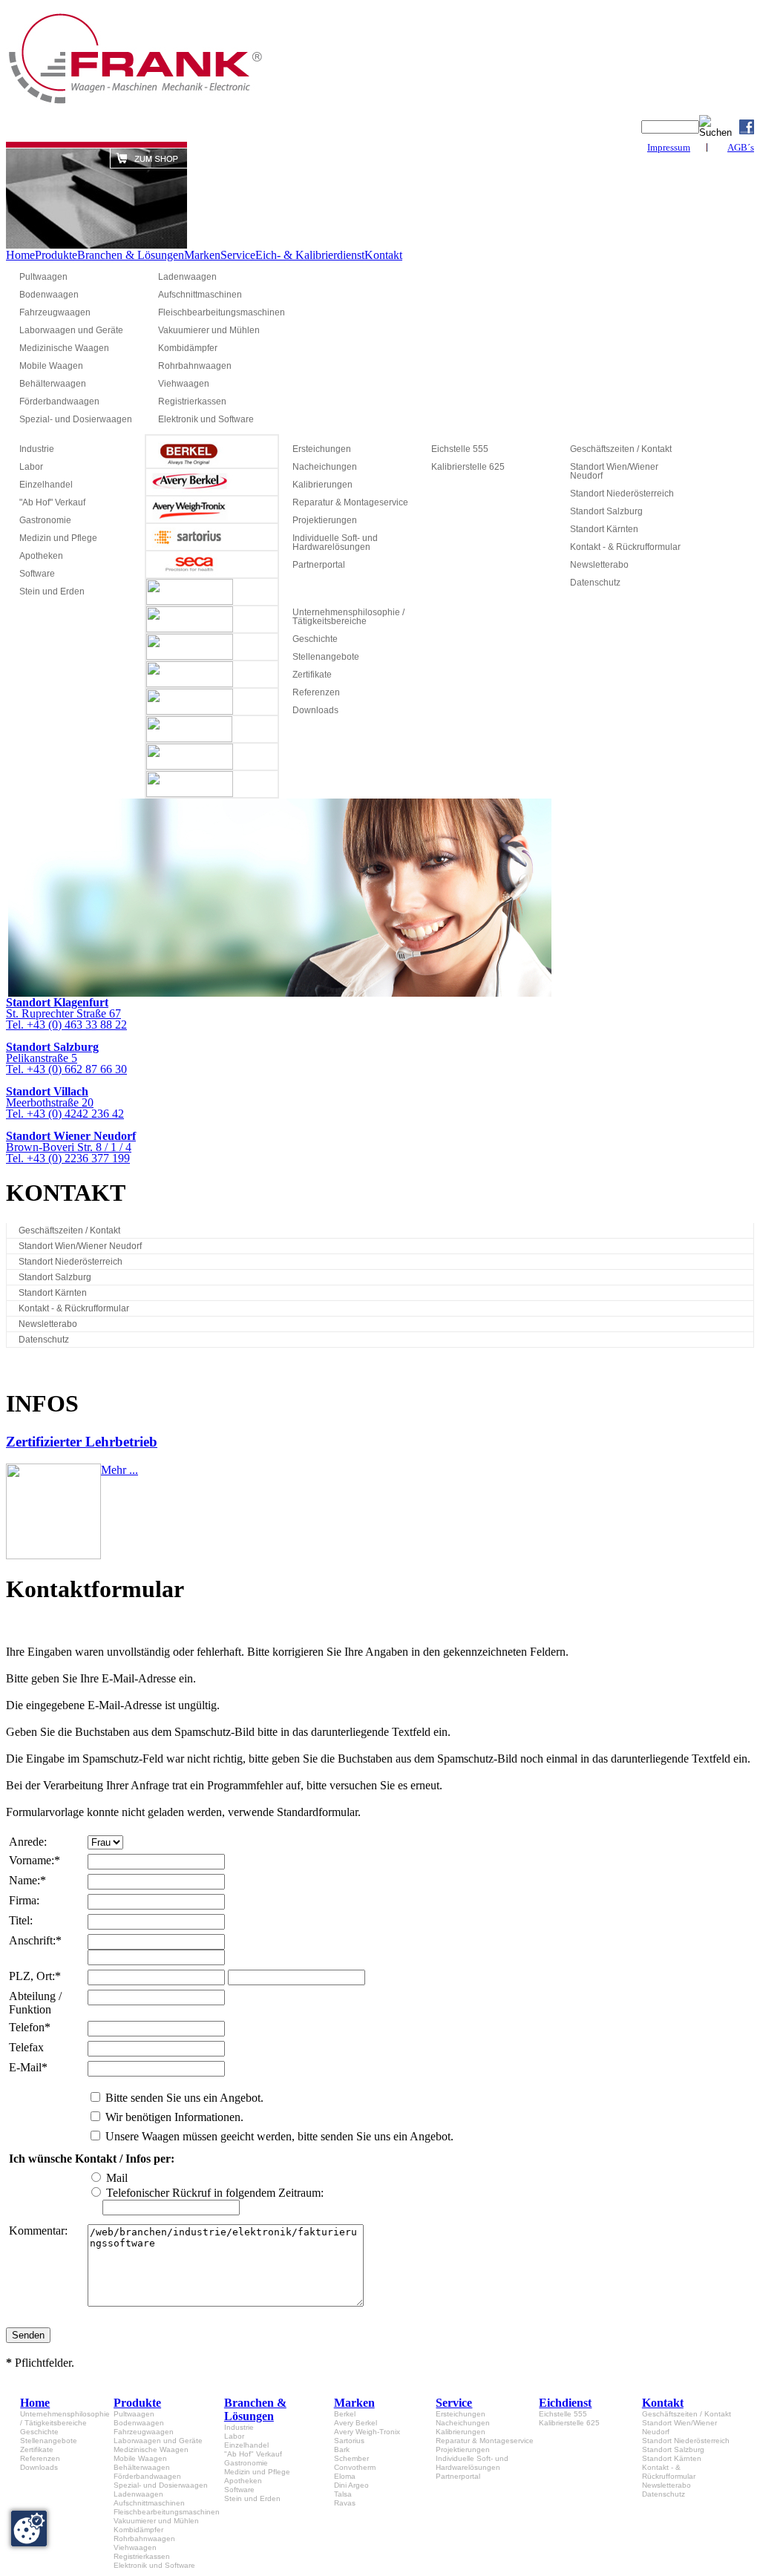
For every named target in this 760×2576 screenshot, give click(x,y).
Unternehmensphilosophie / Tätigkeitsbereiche (348, 617)
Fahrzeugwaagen (55, 312)
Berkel (345, 2414)
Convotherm (355, 2467)
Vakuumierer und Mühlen (209, 330)
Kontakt (383, 255)
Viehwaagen (184, 384)
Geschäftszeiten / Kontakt (621, 449)
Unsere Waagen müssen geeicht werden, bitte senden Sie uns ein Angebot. (279, 2136)
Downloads (315, 710)
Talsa (343, 2494)
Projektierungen (325, 520)
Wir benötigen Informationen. (174, 2117)
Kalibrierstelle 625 (468, 467)
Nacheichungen (325, 467)
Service (238, 255)
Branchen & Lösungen (131, 255)
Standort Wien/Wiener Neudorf (614, 471)
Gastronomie (45, 520)
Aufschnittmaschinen (200, 295)
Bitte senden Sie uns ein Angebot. (184, 2098)
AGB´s (741, 147)
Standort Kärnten (604, 529)
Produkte (56, 255)
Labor (31, 467)
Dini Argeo (351, 2485)
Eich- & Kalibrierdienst (310, 255)
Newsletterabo (599, 565)
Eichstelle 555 (460, 449)
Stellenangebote (326, 657)
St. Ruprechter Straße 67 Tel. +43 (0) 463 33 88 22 (66, 1013)
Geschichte (315, 639)
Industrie (37, 449)
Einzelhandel (46, 485)
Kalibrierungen (322, 485)
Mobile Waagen (51, 366)
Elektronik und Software (206, 419)
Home (20, 255)
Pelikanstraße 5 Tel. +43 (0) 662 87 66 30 (66, 1058)
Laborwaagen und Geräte (71, 330)
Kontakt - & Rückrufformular (625, 547)
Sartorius (349, 2441)
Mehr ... (119, 1470)
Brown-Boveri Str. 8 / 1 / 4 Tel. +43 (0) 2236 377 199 (71, 1147)
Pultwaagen (43, 277)
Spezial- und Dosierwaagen (76, 419)
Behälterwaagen (53, 384)
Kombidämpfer (188, 348)
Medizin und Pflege (58, 538)
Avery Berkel (356, 2423)
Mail (117, 2178)
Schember (351, 2458)
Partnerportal (319, 565)
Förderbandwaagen (59, 402)
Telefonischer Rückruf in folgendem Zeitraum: (215, 2193)
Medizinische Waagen (64, 348)
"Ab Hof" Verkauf (52, 502)
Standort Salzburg (606, 511)
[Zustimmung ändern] (29, 2529)
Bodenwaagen (49, 295)
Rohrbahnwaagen (195, 366)
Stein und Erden (52, 591)
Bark (342, 2449)
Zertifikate (312, 675)
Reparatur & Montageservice (350, 502)
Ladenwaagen (187, 277)
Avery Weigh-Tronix (367, 2432)
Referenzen (316, 692)
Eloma (345, 2476)
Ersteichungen (322, 449)
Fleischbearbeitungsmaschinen (221, 312)
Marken (202, 255)
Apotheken (41, 556)
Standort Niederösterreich (622, 494)
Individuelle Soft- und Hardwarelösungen (335, 543)
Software (37, 574)
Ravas (345, 2503)
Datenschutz (595, 583)
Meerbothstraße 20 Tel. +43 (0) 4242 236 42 (65, 1102)
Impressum (669, 147)
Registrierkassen (192, 402)
